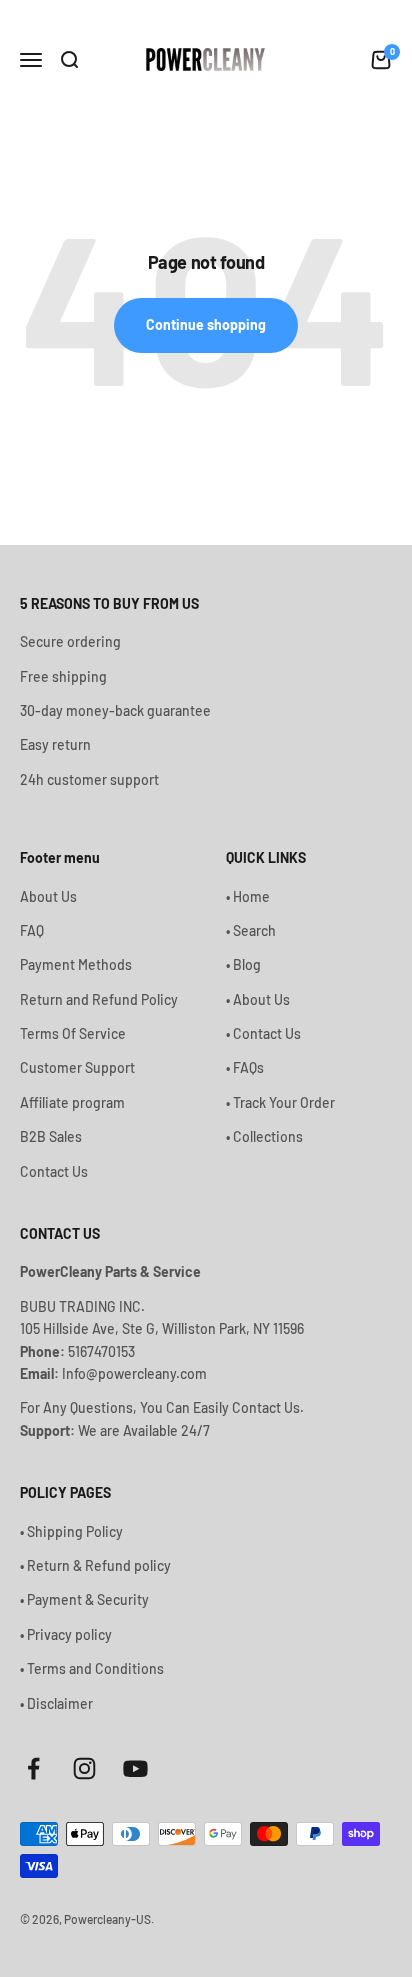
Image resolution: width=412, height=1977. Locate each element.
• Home (248, 896)
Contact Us (54, 1171)
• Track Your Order (280, 1102)
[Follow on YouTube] (135, 1768)
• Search (251, 930)
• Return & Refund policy (95, 1565)
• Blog (243, 964)
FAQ (32, 930)
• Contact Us (263, 1033)
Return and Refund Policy (99, 999)
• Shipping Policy (71, 1531)
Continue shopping (206, 324)
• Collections (264, 1136)
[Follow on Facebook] (33, 1768)
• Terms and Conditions (92, 1668)
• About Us (258, 999)
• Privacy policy (66, 1634)
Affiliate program (72, 1102)
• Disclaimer (56, 1703)
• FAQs (245, 1067)
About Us (48, 896)
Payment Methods (76, 964)
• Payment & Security (84, 1599)
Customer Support (77, 1067)
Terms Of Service (73, 1033)
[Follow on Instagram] (84, 1768)
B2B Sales (51, 1136)
